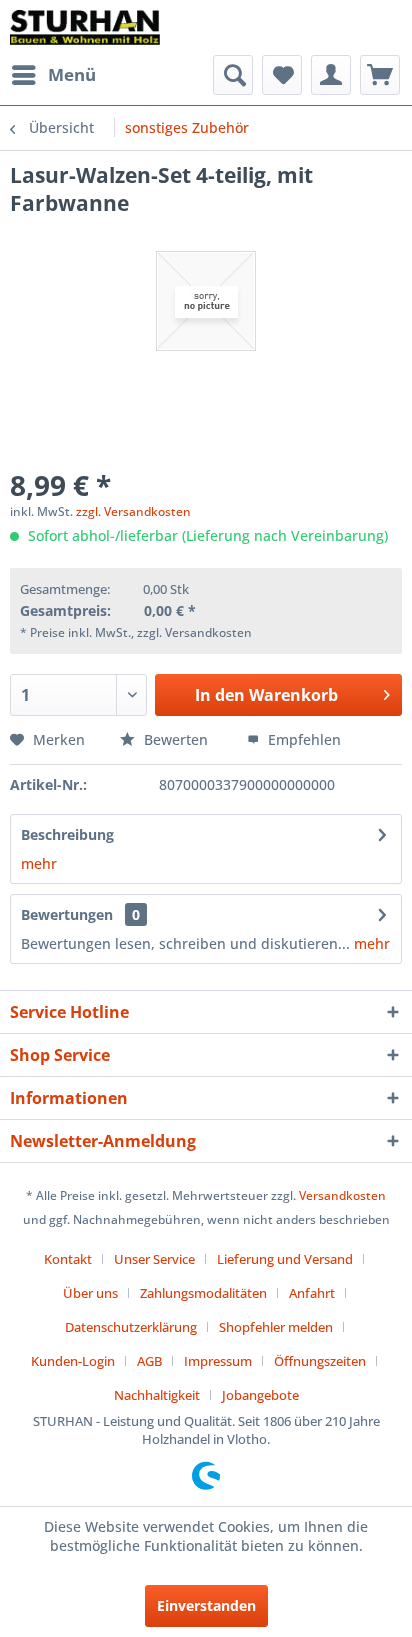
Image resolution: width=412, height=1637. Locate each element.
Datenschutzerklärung (131, 1327)
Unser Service (154, 1259)
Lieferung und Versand (285, 1259)
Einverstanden (206, 1605)
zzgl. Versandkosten (133, 511)
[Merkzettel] (282, 75)
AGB (149, 1361)
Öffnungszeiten (320, 1361)
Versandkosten (342, 1195)
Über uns (90, 1293)
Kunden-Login (73, 1361)
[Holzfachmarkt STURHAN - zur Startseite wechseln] (85, 27)
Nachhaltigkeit (157, 1395)
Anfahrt (312, 1293)
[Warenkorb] (380, 75)
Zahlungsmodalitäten (203, 1293)
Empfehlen (302, 739)
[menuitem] (53, 75)
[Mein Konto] (331, 75)
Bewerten (176, 739)
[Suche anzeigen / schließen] (233, 75)
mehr (39, 863)
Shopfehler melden (276, 1327)
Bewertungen (67, 914)
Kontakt (68, 1259)
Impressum (218, 1361)
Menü (72, 74)
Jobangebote (260, 1395)
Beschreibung (67, 834)
